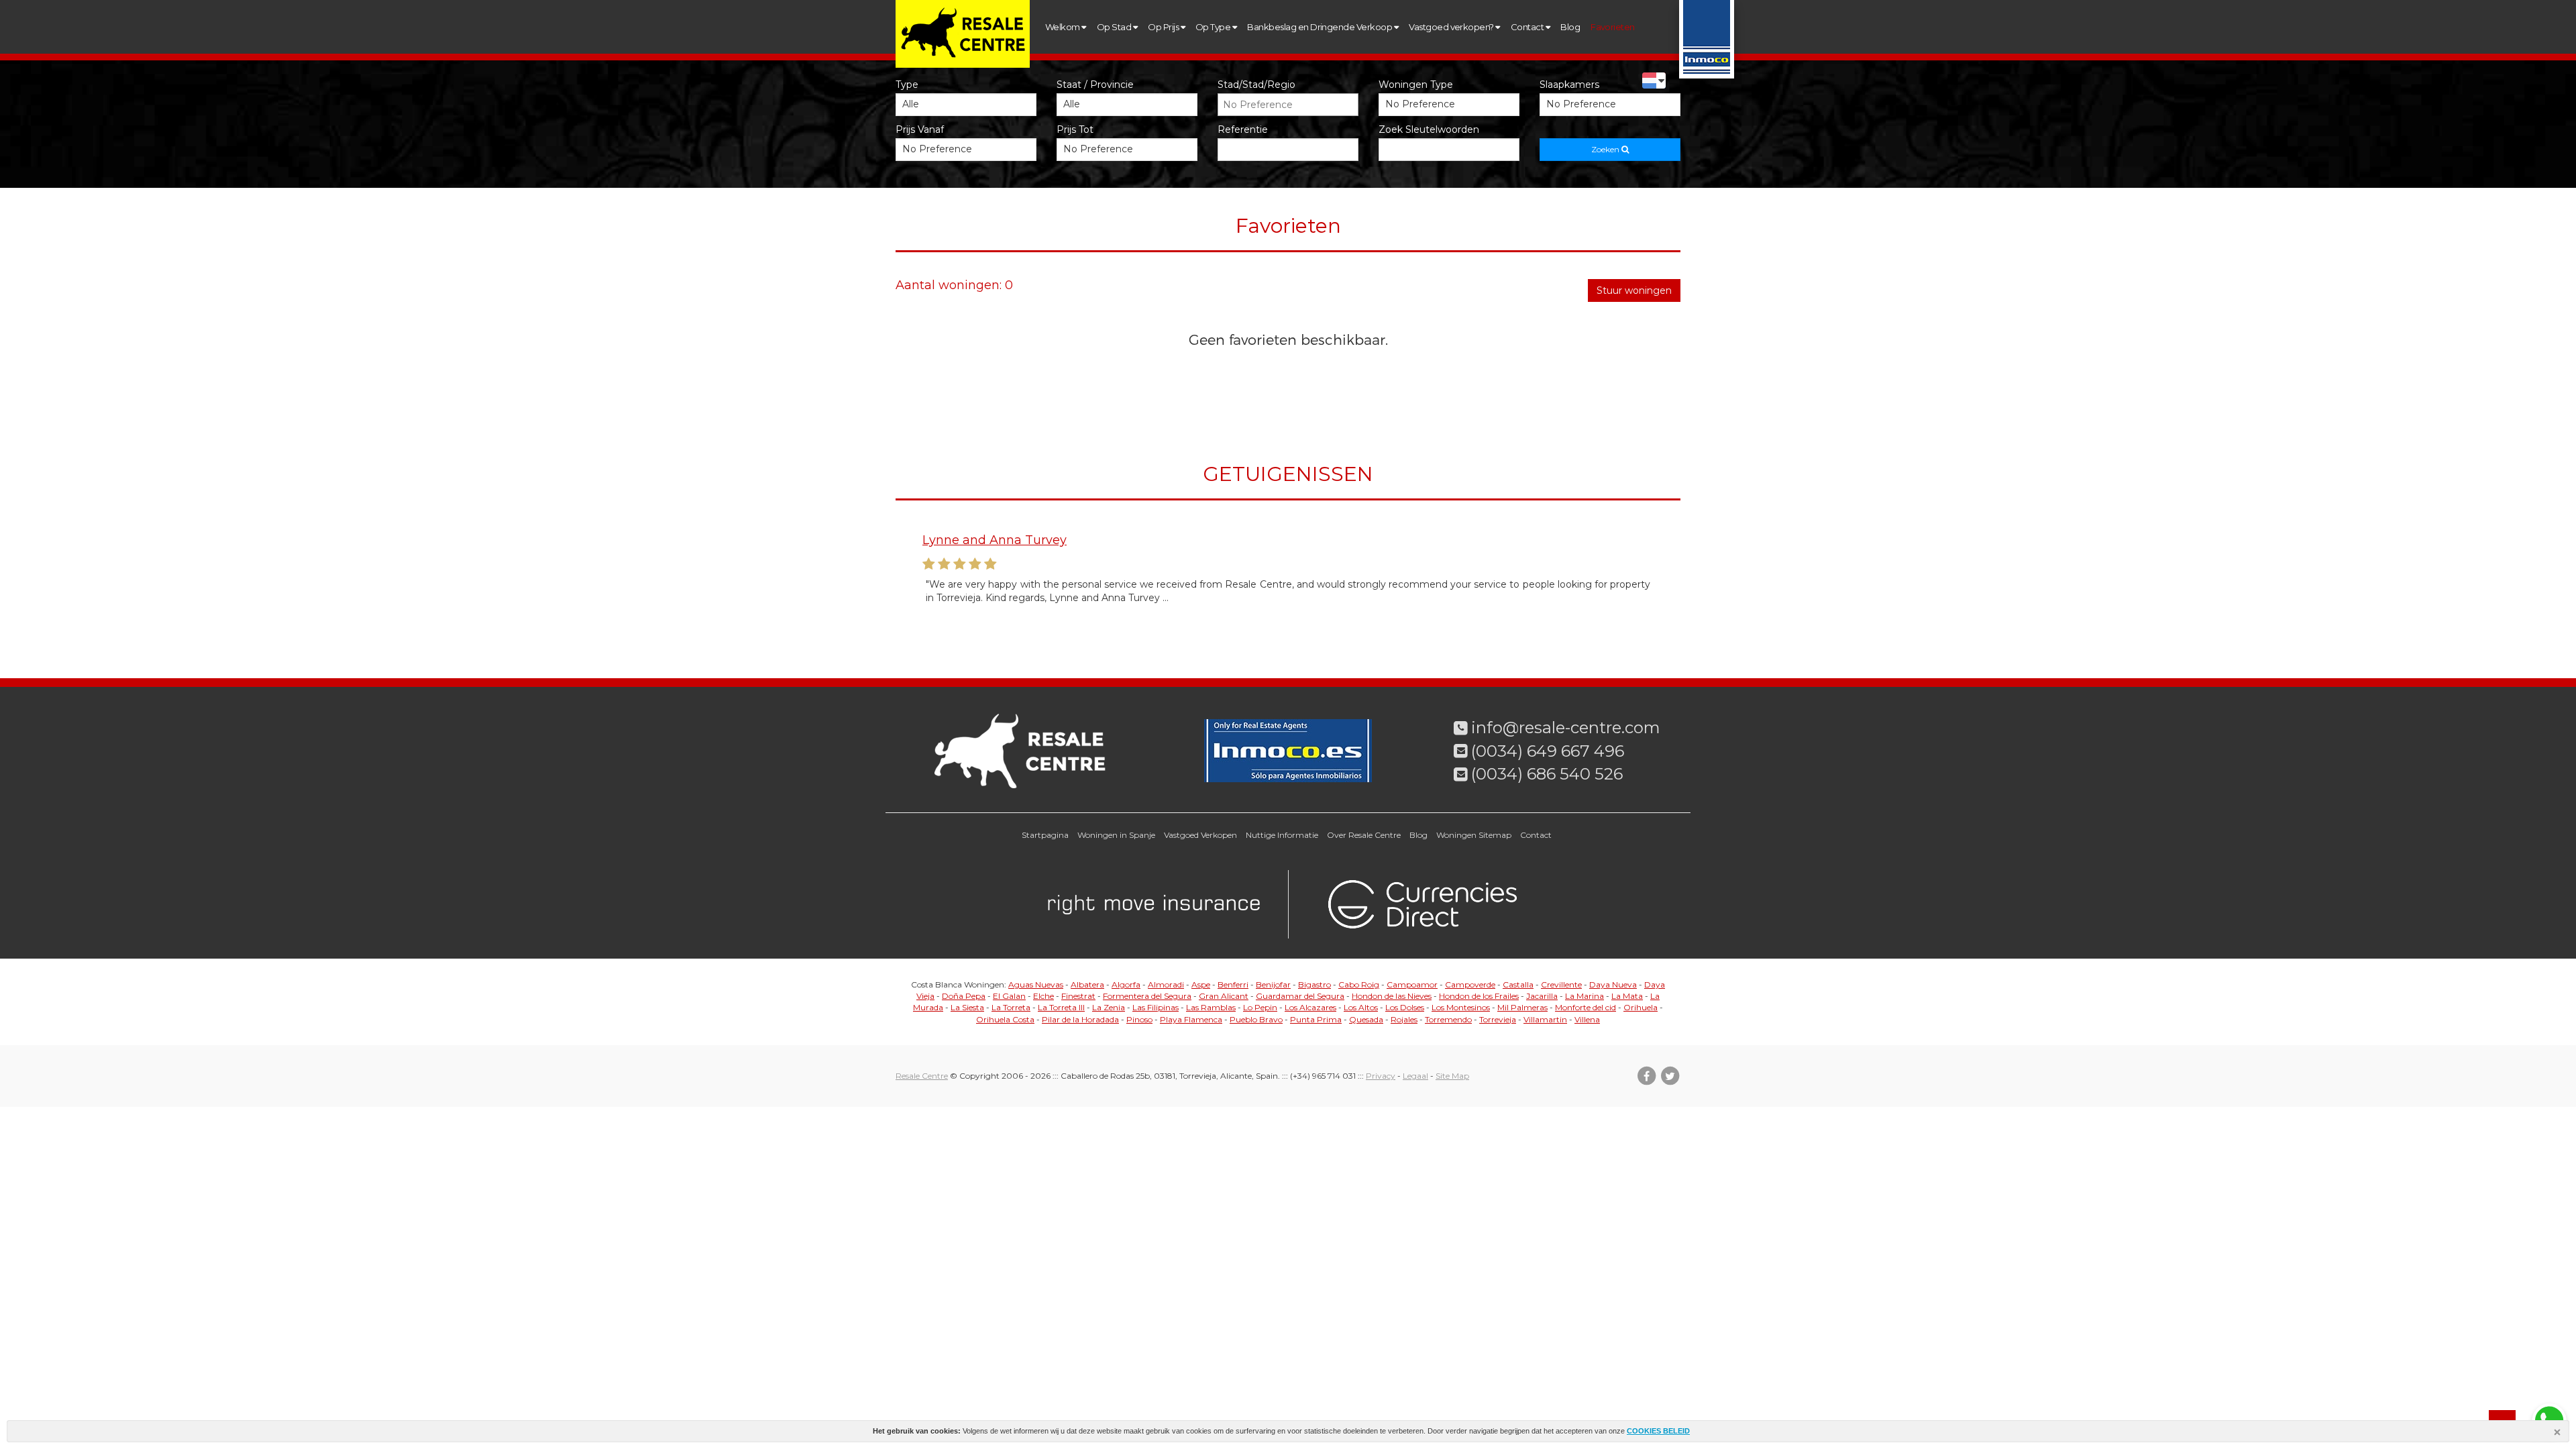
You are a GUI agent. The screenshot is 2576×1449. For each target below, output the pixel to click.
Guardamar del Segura (1300, 996)
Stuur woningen (1634, 290)
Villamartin (1545, 1019)
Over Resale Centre (1364, 835)
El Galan (1009, 996)
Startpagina (1045, 835)
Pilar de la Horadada (1080, 1019)
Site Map (1452, 1076)
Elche (1043, 996)
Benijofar (1273, 984)
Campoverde (1470, 984)
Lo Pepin (1260, 1007)
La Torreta (1011, 1007)
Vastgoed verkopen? (1452, 27)
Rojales (1404, 1019)
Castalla (1518, 984)
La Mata (1627, 996)
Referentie (1243, 129)
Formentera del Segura (1147, 996)
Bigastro (1314, 984)
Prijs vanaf (920, 129)
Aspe (1201, 984)
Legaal (1415, 1076)
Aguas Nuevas (1036, 984)
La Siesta (967, 1007)
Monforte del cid (1586, 1007)
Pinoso (1139, 1019)
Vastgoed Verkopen (1200, 835)
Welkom (1063, 27)
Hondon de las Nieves (1392, 996)
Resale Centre (922, 1076)
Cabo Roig (1359, 984)
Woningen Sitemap (1474, 835)
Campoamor (1412, 984)
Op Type (1214, 27)
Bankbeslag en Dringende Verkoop (1320, 27)
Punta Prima (1316, 1019)
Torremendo (1448, 1019)
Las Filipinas (1156, 1007)
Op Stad (1115, 27)
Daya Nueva (1613, 984)
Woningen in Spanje (1116, 835)
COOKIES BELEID (1658, 1431)
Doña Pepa (964, 996)
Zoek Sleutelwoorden (1429, 129)
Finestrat (1078, 996)
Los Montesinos (1461, 1007)
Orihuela (1641, 1007)
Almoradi (1166, 984)
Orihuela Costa (1005, 1019)
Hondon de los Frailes (1479, 996)
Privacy (1381, 1076)
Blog (1570, 27)
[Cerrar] (2559, 1434)
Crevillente (1561, 984)
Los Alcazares (1310, 1007)
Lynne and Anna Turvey (995, 540)
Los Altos (1361, 1007)
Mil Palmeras (1522, 1007)
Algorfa (1126, 984)
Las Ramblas (1211, 1007)
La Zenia (1109, 1007)
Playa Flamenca (1191, 1019)
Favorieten (1613, 27)
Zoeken (1606, 149)
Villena (1587, 1019)
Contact (1528, 27)
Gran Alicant (1224, 996)
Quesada (1366, 1019)
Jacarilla (1542, 996)
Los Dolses (1405, 1007)
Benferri (1233, 984)
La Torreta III (1061, 1007)
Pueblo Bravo (1256, 1019)
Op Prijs (1164, 27)
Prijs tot (1075, 129)
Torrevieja (1498, 1019)
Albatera (1087, 984)
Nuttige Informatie (1282, 835)
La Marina (1585, 996)
